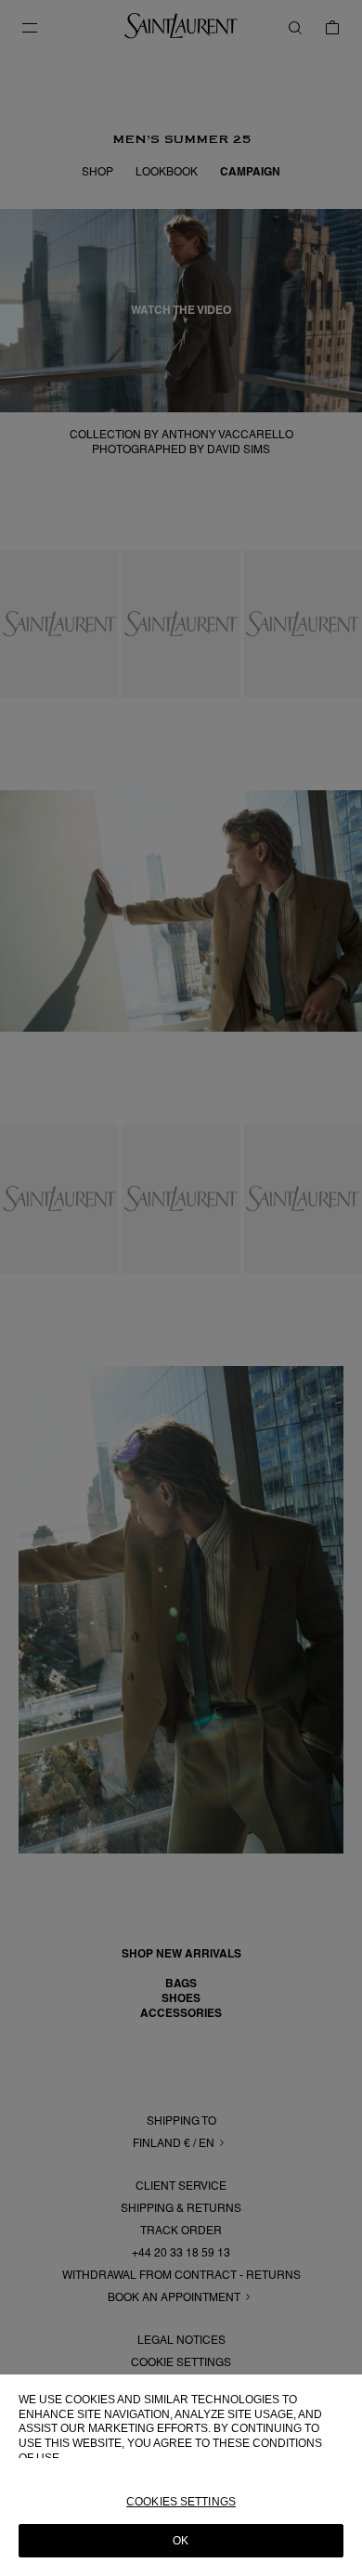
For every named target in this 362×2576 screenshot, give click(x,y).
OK (181, 2541)
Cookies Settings (181, 2502)
